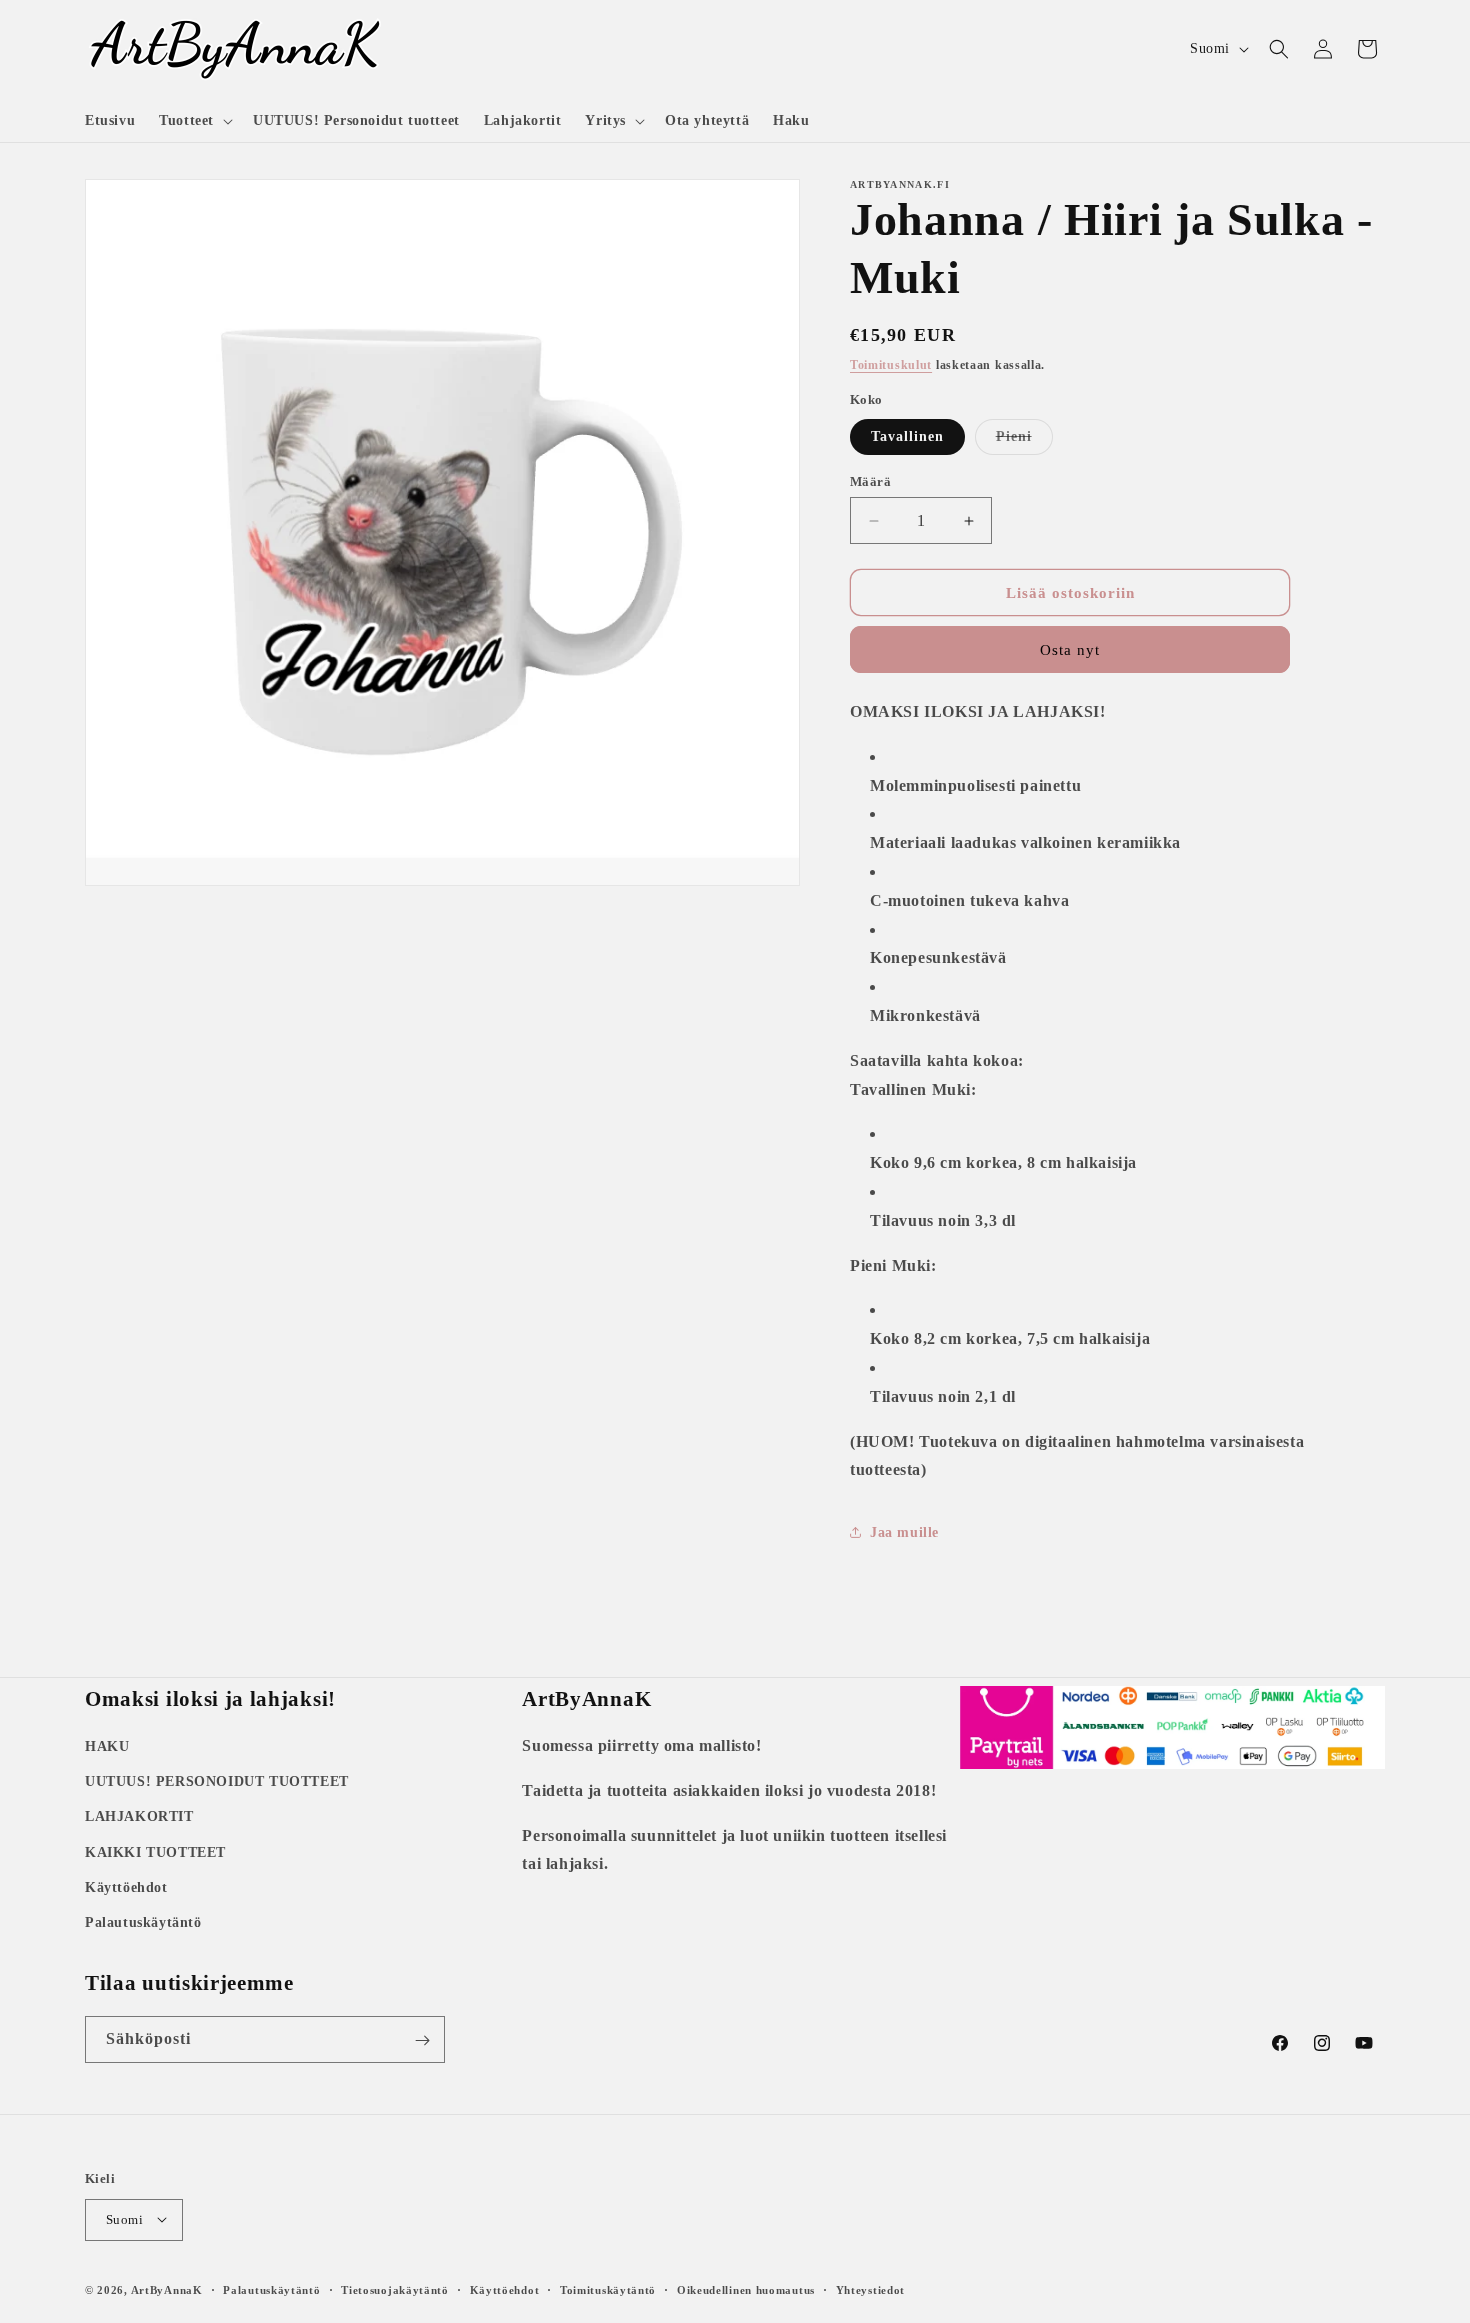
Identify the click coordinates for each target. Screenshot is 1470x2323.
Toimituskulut (891, 365)
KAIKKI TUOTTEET (155, 1852)
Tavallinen (907, 436)
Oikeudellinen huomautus (746, 2289)
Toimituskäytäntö (608, 2289)
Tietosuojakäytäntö (395, 2289)
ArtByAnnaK (167, 2289)
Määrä (870, 481)
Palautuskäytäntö (143, 1922)
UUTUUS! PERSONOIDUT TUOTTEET (217, 1781)
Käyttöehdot (126, 1887)
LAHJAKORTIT (139, 1817)
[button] (194, 121)
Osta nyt (1070, 650)
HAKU (107, 1746)
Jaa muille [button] (904, 1532)
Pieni (1024, 441)
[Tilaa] (422, 2040)
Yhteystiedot (870, 2289)
